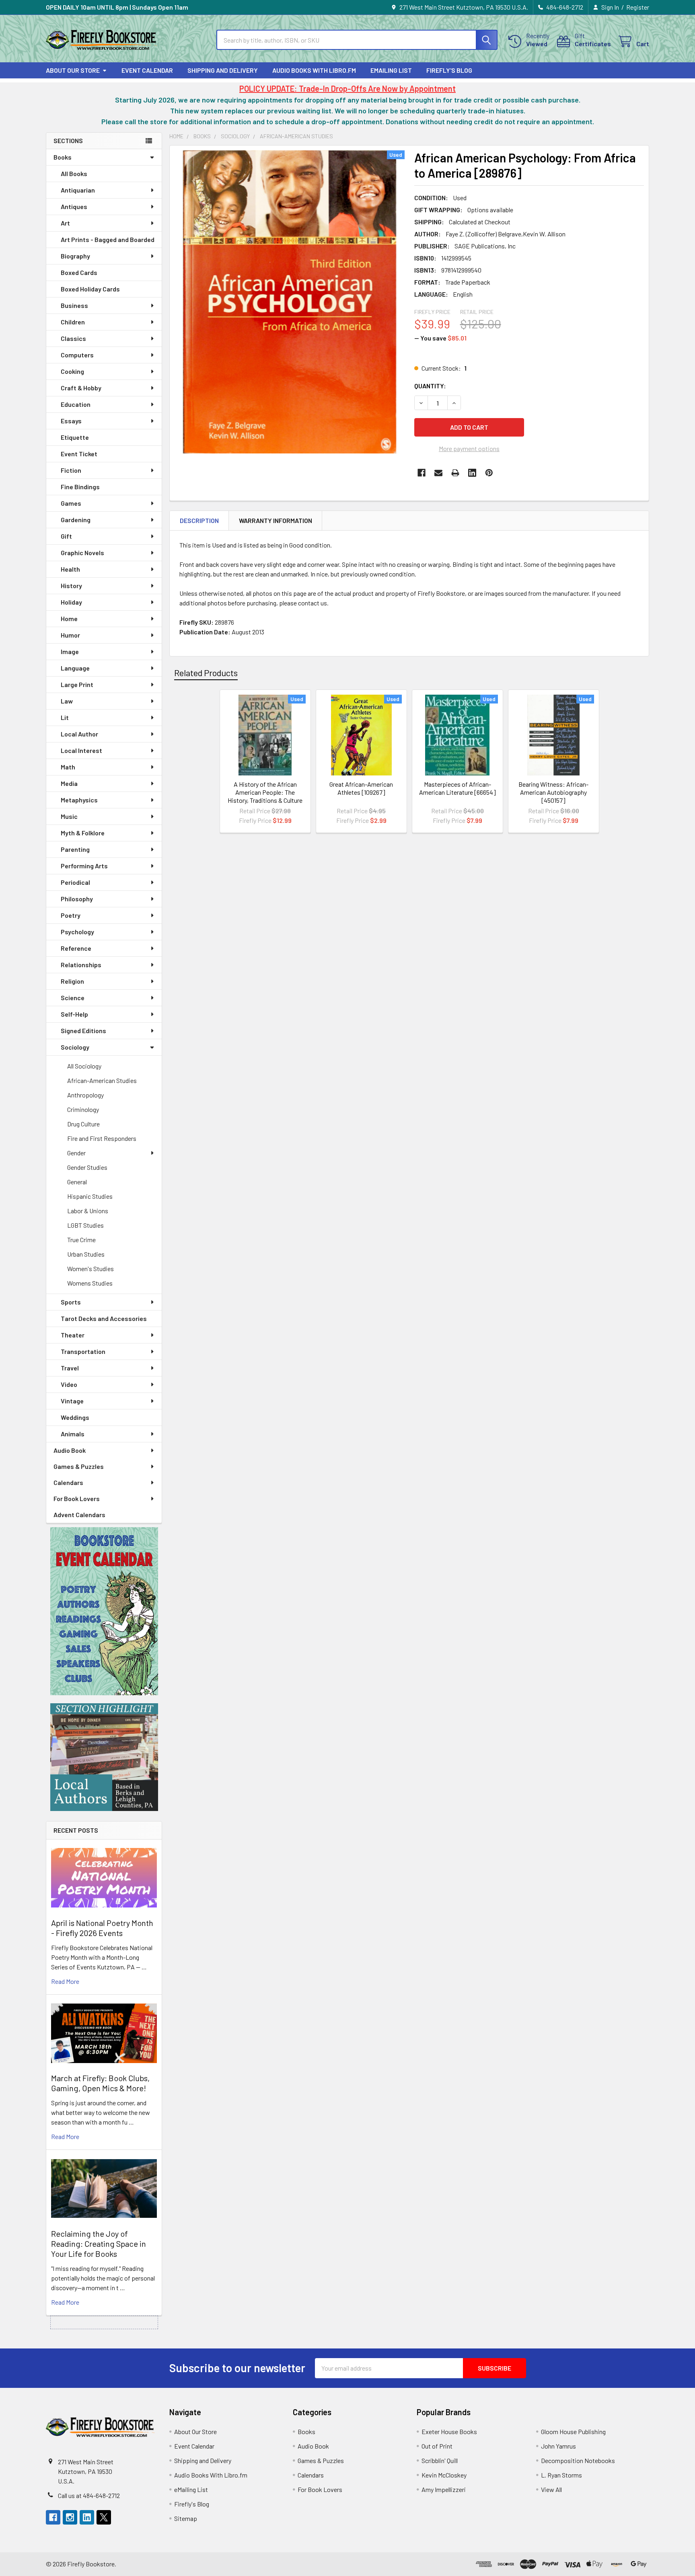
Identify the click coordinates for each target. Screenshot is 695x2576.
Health (70, 569)
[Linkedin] (472, 473)
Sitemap (186, 2518)
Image (70, 651)
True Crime (81, 1240)
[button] (104, 1611)
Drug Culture (83, 1124)
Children (73, 322)
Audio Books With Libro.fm (314, 70)
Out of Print (437, 2446)
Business (74, 305)
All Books (74, 173)
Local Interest (81, 750)
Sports (71, 1302)
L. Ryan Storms (561, 2475)
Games (71, 503)
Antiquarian (78, 190)
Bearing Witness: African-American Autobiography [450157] (553, 792)
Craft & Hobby (81, 388)
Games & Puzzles (79, 1466)
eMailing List (391, 70)
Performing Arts (84, 866)
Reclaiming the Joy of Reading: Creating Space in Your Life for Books (99, 2244)
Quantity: (430, 386)
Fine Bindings (80, 487)
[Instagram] (70, 2517)
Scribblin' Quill (440, 2460)
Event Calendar (147, 70)
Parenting (75, 849)
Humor (70, 635)
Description (199, 520)
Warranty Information (276, 520)
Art (65, 223)
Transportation (83, 1351)
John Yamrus (558, 2446)
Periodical (75, 882)
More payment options (469, 448)
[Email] (438, 473)
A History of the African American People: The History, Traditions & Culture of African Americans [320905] (265, 800)
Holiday (71, 602)
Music (69, 816)
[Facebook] (422, 473)
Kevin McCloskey (444, 2475)
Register (638, 7)
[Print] (455, 473)
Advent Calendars (79, 1515)
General (77, 1182)
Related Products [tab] (206, 673)
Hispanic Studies (90, 1196)
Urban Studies (86, 1254)
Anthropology (85, 1095)
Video (69, 1384)
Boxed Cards (79, 272)
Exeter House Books (449, 2431)
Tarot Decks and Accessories (104, 1318)
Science (73, 998)
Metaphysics (79, 800)
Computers (77, 355)
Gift (66, 536)
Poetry (71, 915)
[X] (104, 2517)
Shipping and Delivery (223, 70)
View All (551, 2489)
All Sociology (84, 1066)
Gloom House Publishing (573, 2431)
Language (75, 668)
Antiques (74, 206)
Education (76, 404)
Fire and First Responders (102, 1138)
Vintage (72, 1401)
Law (67, 701)
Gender (76, 1153)
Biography (75, 256)
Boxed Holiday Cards (90, 289)
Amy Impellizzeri (444, 2489)
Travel (70, 1368)
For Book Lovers (77, 1498)
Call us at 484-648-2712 (89, 2495)
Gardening (76, 520)
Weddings (75, 1417)
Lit (65, 717)
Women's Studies (90, 1269)
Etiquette (75, 437)
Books (63, 157)
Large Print (77, 684)
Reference (76, 948)
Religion (72, 981)
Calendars (68, 1482)
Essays (71, 421)
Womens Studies (90, 1283)
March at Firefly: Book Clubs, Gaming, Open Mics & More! (100, 2083)
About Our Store (73, 70)
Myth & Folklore (83, 833)
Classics (73, 338)
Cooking (72, 371)
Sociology (75, 1047)
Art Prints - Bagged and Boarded (108, 239)
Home (69, 618)
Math (68, 767)
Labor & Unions (88, 1211)
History (71, 586)
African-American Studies (102, 1080)
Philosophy (77, 899)
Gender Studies (87, 1167)
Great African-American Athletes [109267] (361, 788)
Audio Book (70, 1450)
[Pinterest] (489, 473)
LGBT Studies (85, 1225)
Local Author (79, 734)
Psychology (77, 932)
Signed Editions (83, 1031)
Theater (73, 1335)
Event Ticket (79, 454)
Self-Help (74, 1014)
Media (69, 783)
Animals (73, 1434)
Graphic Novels (82, 553)
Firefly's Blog (449, 70)
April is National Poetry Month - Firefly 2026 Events (102, 1928)
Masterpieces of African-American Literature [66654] (458, 788)
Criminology (83, 1109)
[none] (290, 302)
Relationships (81, 965)
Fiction (71, 470)
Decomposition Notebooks (578, 2460)
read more (65, 1981)
